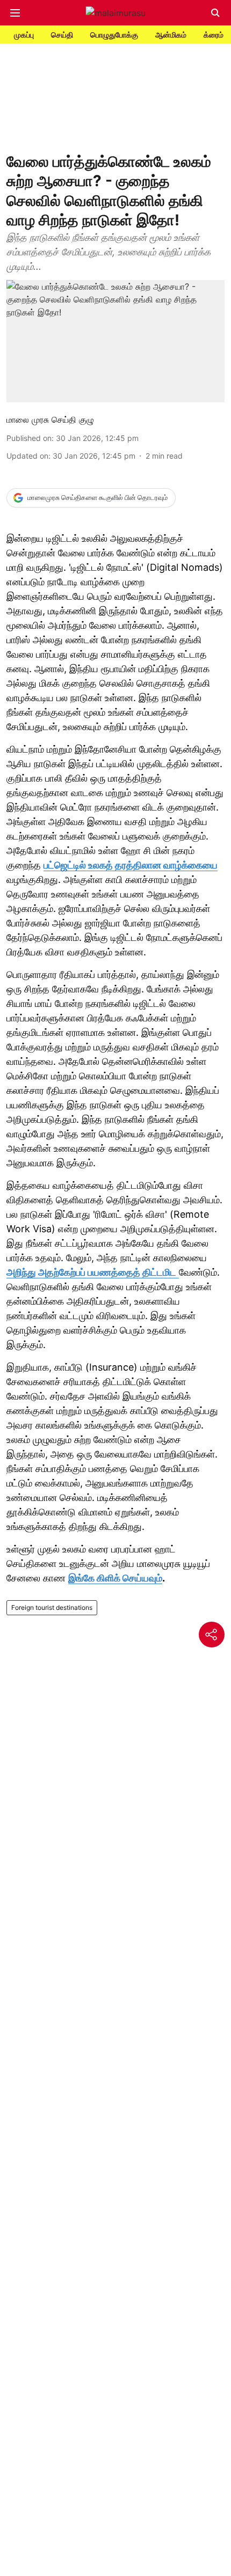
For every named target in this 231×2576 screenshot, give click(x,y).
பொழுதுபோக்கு (114, 35)
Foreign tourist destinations (52, 1607)
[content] (178, 1272)
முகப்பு (24, 35)
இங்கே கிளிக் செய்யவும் (115, 1578)
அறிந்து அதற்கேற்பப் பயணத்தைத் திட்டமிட (91, 1272)
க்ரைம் (214, 35)
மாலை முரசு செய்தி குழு (50, 419)
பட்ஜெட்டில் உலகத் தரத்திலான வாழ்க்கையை (131, 865)
